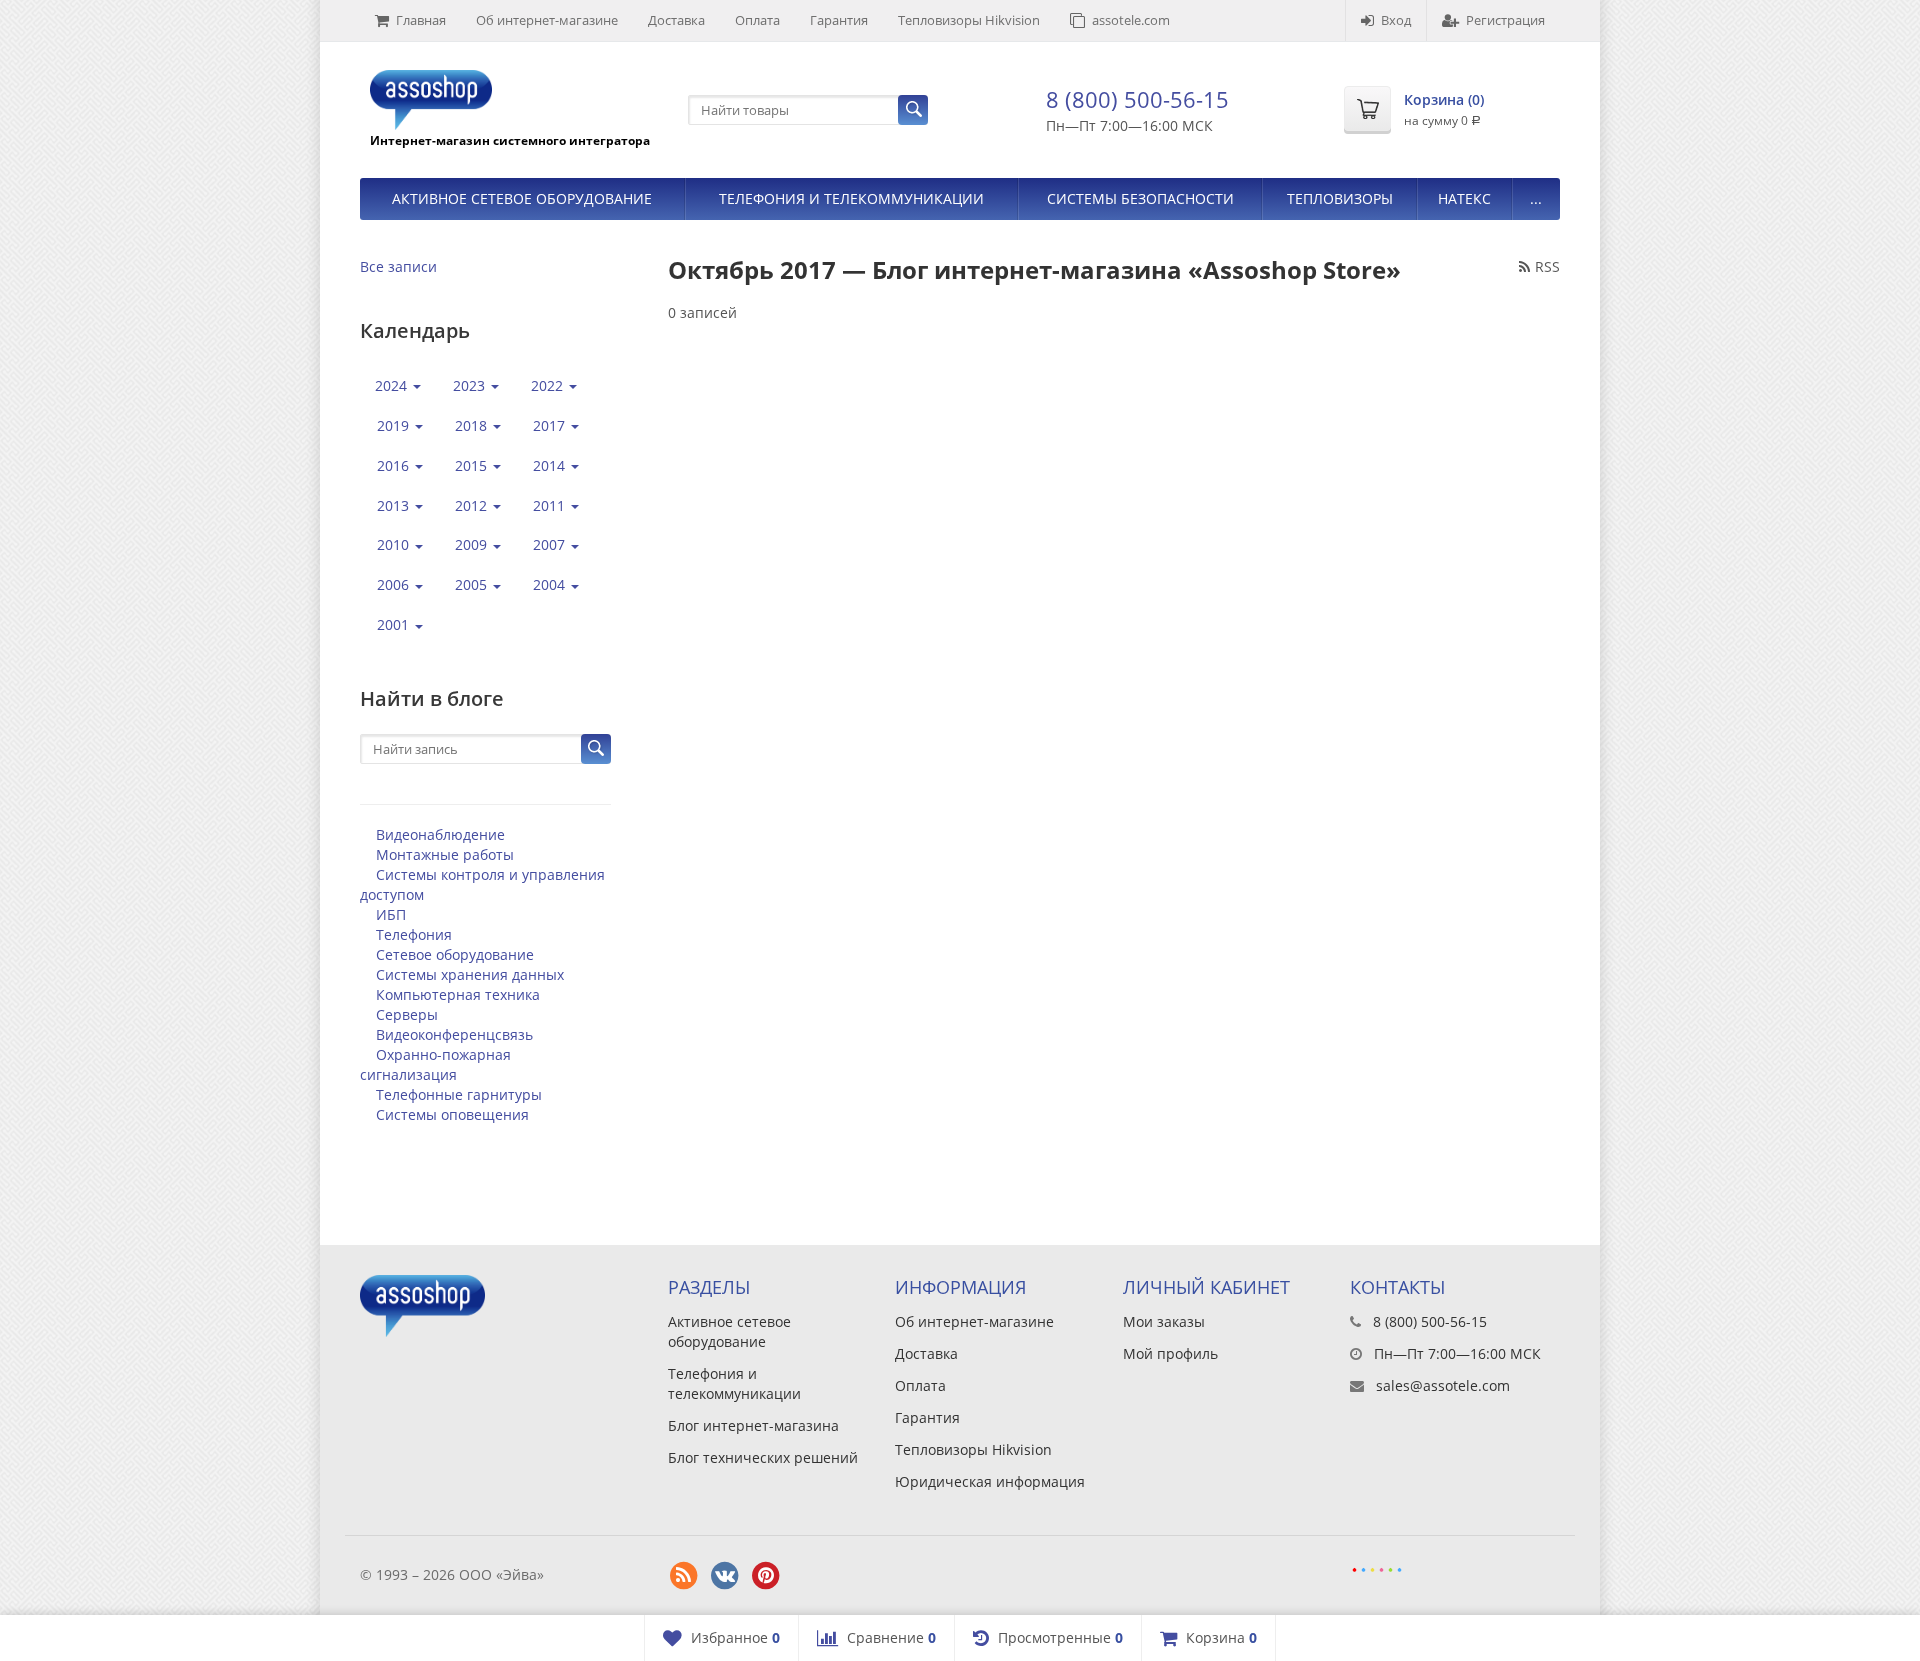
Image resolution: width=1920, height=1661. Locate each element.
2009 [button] (473, 544)
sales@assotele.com (1443, 1385)
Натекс (1464, 198)
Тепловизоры (1340, 198)
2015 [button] (473, 465)
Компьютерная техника (458, 994)
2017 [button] (551, 425)
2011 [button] (551, 505)
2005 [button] (473, 584)
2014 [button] (551, 465)
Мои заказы (1164, 1321)
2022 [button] (549, 385)
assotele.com (1131, 20)
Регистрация (1505, 20)
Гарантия (839, 20)
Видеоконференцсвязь (454, 1034)
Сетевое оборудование (455, 954)
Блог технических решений (763, 1457)
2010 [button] (395, 544)
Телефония (414, 934)
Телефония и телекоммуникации (851, 198)
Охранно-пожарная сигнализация (435, 1064)
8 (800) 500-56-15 (1137, 99)
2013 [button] (395, 505)
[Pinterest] (766, 1576)
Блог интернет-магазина (753, 1425)
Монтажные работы (445, 854)
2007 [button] (551, 544)
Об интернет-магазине (547, 20)
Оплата (757, 20)
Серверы (407, 1014)
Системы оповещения (452, 1114)
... (1536, 198)
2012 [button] (473, 505)
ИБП (391, 914)
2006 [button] (395, 584)
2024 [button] (393, 385)
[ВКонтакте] (725, 1576)
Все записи (398, 266)
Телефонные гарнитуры (459, 1094)
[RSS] (684, 1576)
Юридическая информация (990, 1481)
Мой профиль (1170, 1353)
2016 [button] (395, 465)
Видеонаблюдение (440, 834)
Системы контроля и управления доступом (482, 884)
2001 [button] (395, 624)
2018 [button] (473, 425)
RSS (1547, 266)
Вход (1396, 20)
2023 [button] (471, 385)
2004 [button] (551, 584)
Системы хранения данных (470, 974)
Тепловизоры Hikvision (969, 20)
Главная (421, 20)
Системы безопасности (1140, 198)
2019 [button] (395, 425)
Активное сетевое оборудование (522, 198)
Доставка (676, 20)
